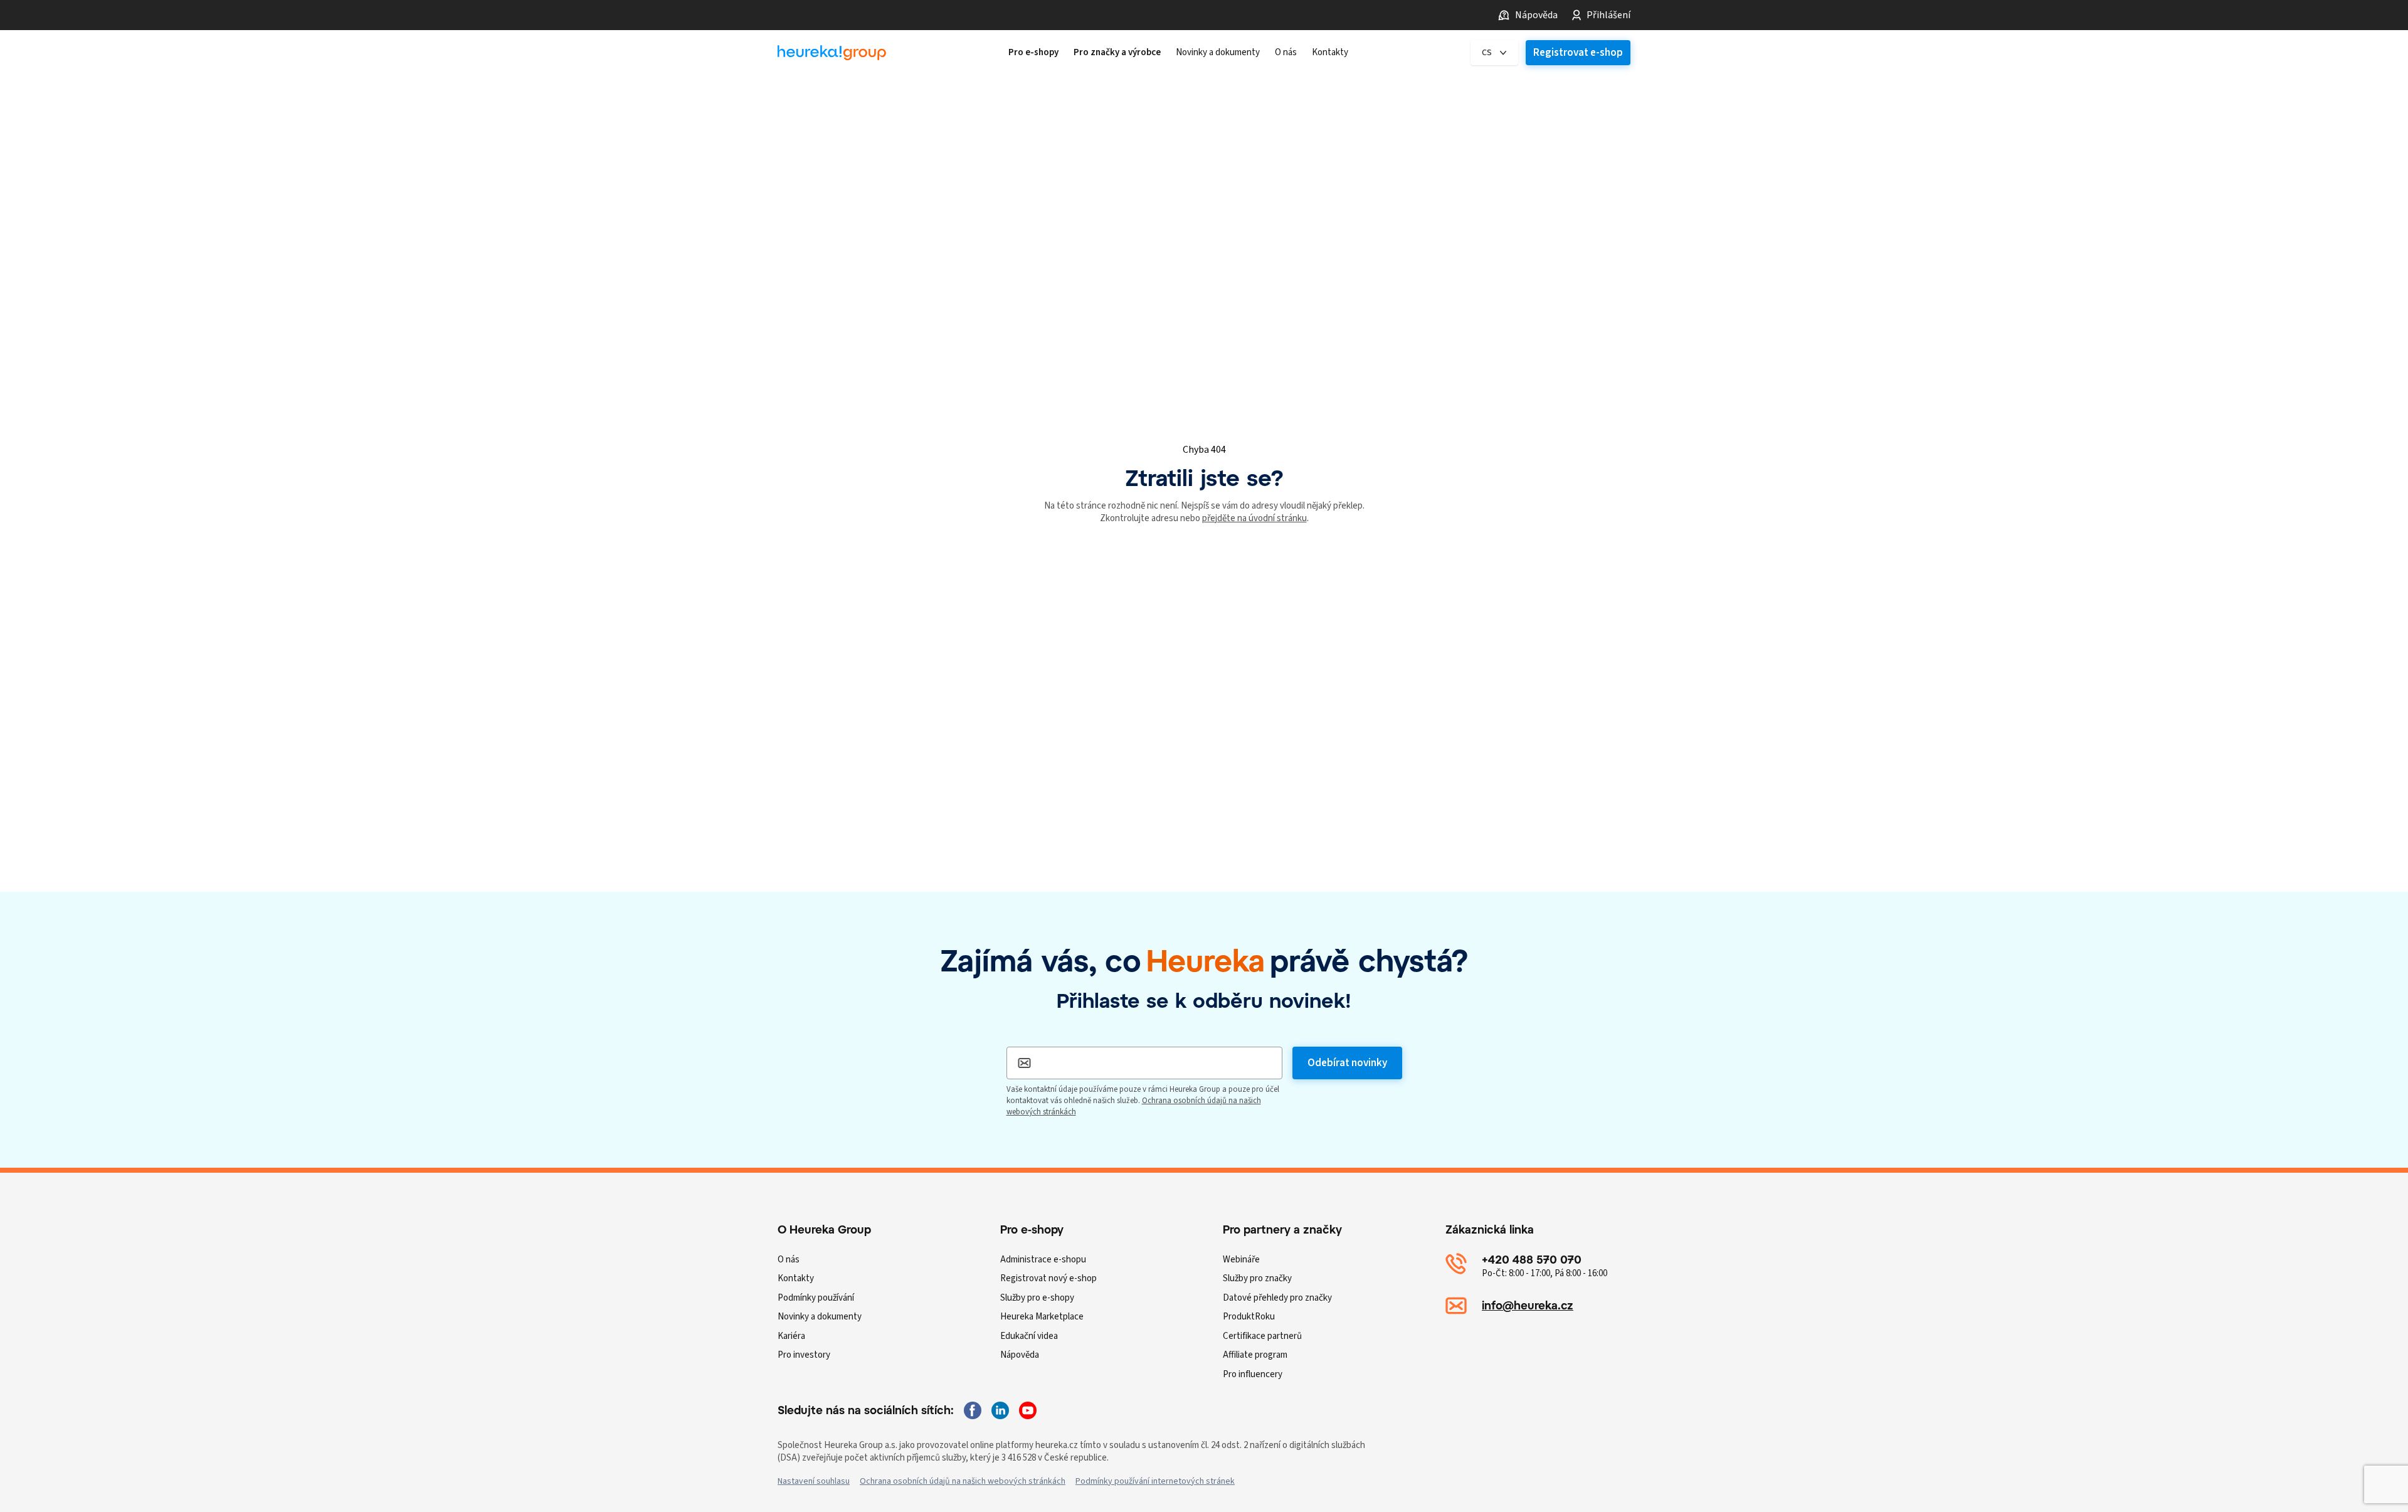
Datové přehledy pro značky (1277, 1298)
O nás (789, 1260)
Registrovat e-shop (1578, 53)
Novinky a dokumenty (820, 1317)
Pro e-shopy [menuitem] (1033, 53)
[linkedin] (1000, 1410)
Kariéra (791, 1336)
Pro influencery (1253, 1374)
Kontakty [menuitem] (1330, 53)
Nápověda (1536, 15)
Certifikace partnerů (1262, 1336)
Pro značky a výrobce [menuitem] (1117, 53)
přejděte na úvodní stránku (1254, 518)
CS (1487, 53)
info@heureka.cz (1528, 1305)
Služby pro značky (1257, 1278)
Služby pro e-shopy (1037, 1298)
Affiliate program (1255, 1355)
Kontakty (796, 1278)
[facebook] (973, 1410)
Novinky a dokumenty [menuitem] (1218, 53)
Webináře (1241, 1260)
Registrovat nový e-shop (1048, 1278)
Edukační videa (1029, 1336)
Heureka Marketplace (1042, 1317)
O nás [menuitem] (1286, 53)
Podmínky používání (816, 1298)
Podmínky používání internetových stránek (1155, 1481)
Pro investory (804, 1355)
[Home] (832, 53)
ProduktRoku (1249, 1317)
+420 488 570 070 (1532, 1260)
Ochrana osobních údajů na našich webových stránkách (963, 1481)
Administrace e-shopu (1043, 1260)
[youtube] (1028, 1410)
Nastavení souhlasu (814, 1481)
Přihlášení (1608, 15)
